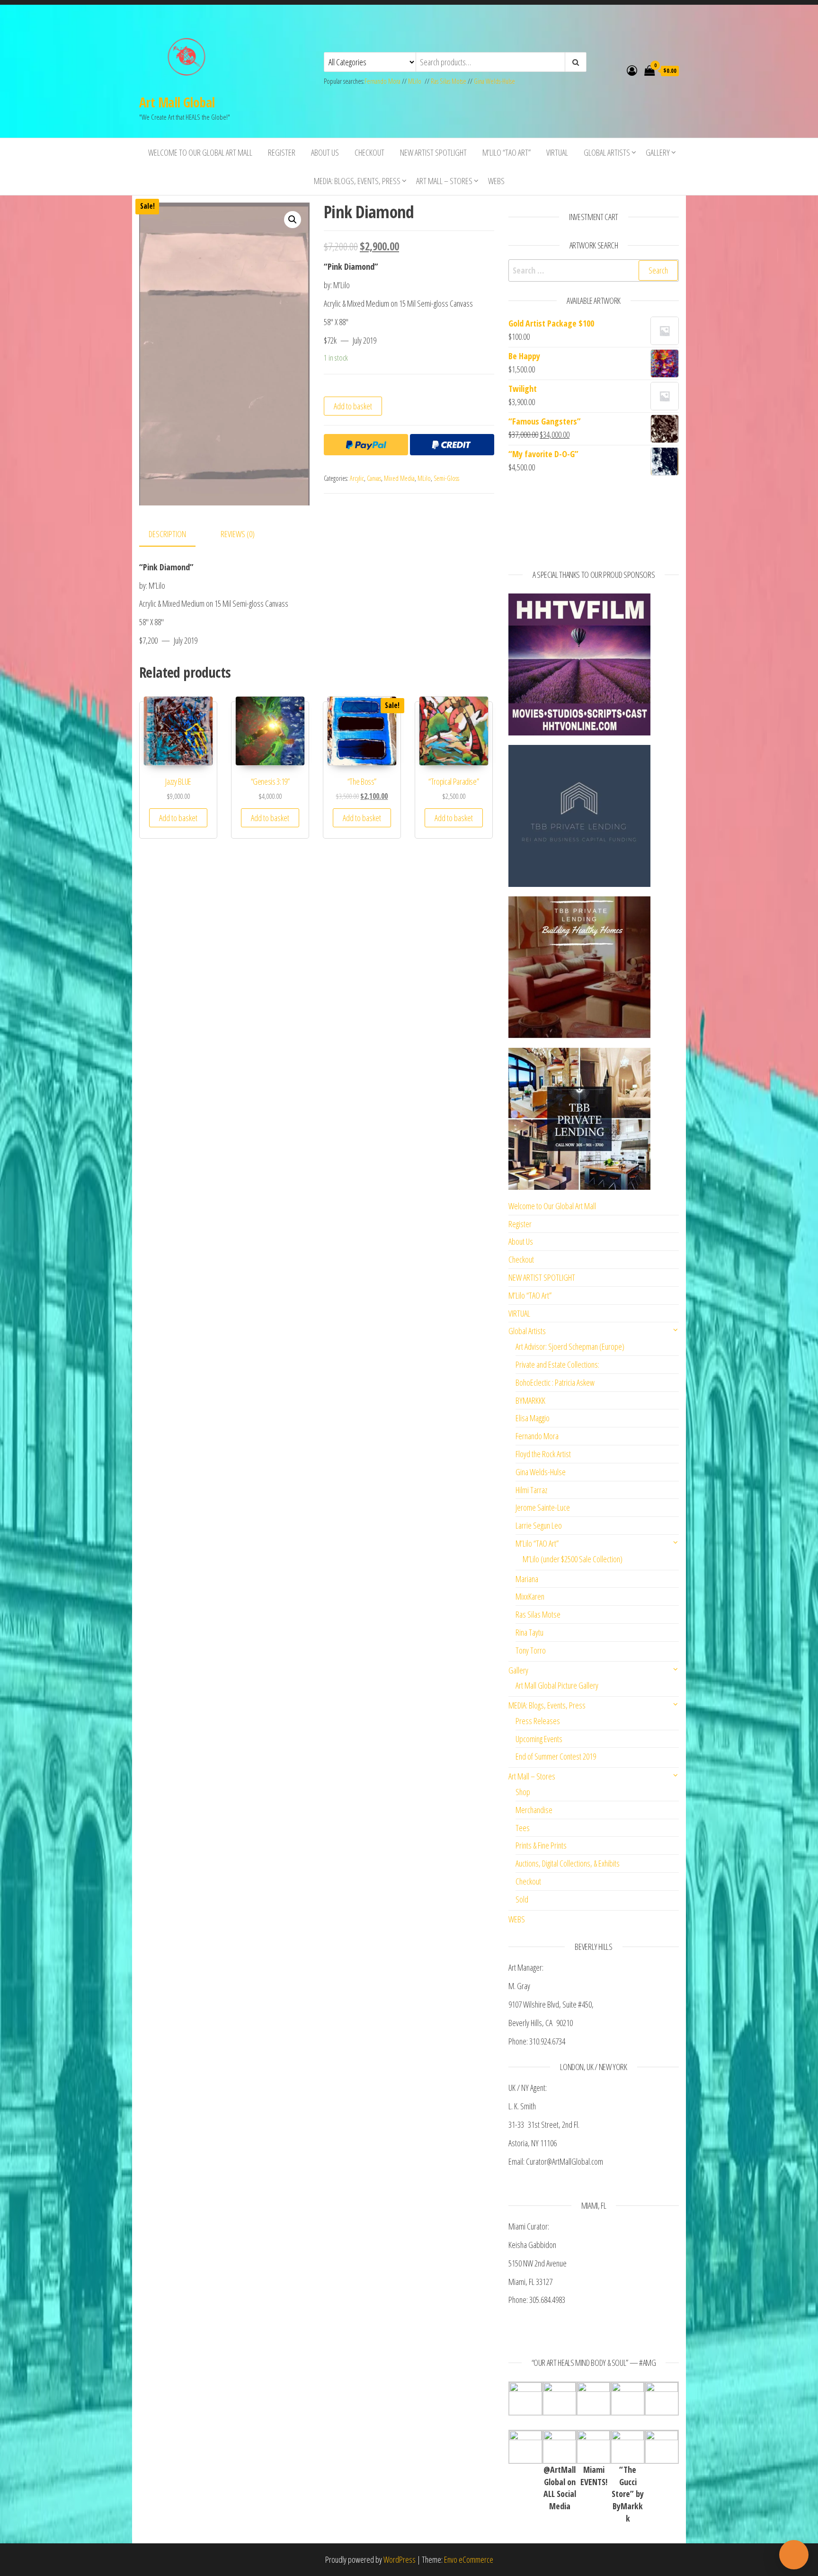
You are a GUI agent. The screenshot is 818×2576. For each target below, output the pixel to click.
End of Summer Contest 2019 (556, 1756)
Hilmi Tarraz (531, 1490)
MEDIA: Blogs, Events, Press (357, 181)
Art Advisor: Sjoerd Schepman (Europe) (570, 1346)
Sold (522, 1899)
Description (167, 534)
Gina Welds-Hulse (494, 81)
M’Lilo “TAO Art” (507, 152)
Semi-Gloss (446, 478)
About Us (325, 152)
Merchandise (534, 1810)
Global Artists (607, 152)
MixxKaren (530, 1596)
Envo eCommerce (469, 2559)
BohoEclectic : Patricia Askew (555, 1382)
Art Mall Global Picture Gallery (557, 1685)
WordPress (400, 2559)
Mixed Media (399, 478)
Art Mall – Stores (444, 181)
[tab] (174, 535)
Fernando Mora (383, 81)
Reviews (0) (238, 534)
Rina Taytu (529, 1632)
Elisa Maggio (533, 1418)
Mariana (527, 1579)
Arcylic (357, 478)
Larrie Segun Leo (539, 1525)
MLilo (415, 81)
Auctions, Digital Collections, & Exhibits (568, 1863)
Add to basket (353, 406)
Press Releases (538, 1721)
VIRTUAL (557, 152)
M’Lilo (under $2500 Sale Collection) (573, 1559)
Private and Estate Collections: (557, 1364)
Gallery (658, 152)
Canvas (374, 478)
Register (282, 152)
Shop (523, 1792)
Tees (523, 1828)
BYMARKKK (530, 1400)
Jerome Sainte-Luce (543, 1507)
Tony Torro (531, 1650)
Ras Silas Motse (449, 81)
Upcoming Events (539, 1739)
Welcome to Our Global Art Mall (200, 152)
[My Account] (632, 70)
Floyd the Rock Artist (543, 1454)
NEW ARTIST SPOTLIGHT (433, 152)
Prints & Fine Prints (541, 1845)
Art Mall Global (177, 102)
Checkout (369, 152)
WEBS (496, 181)
